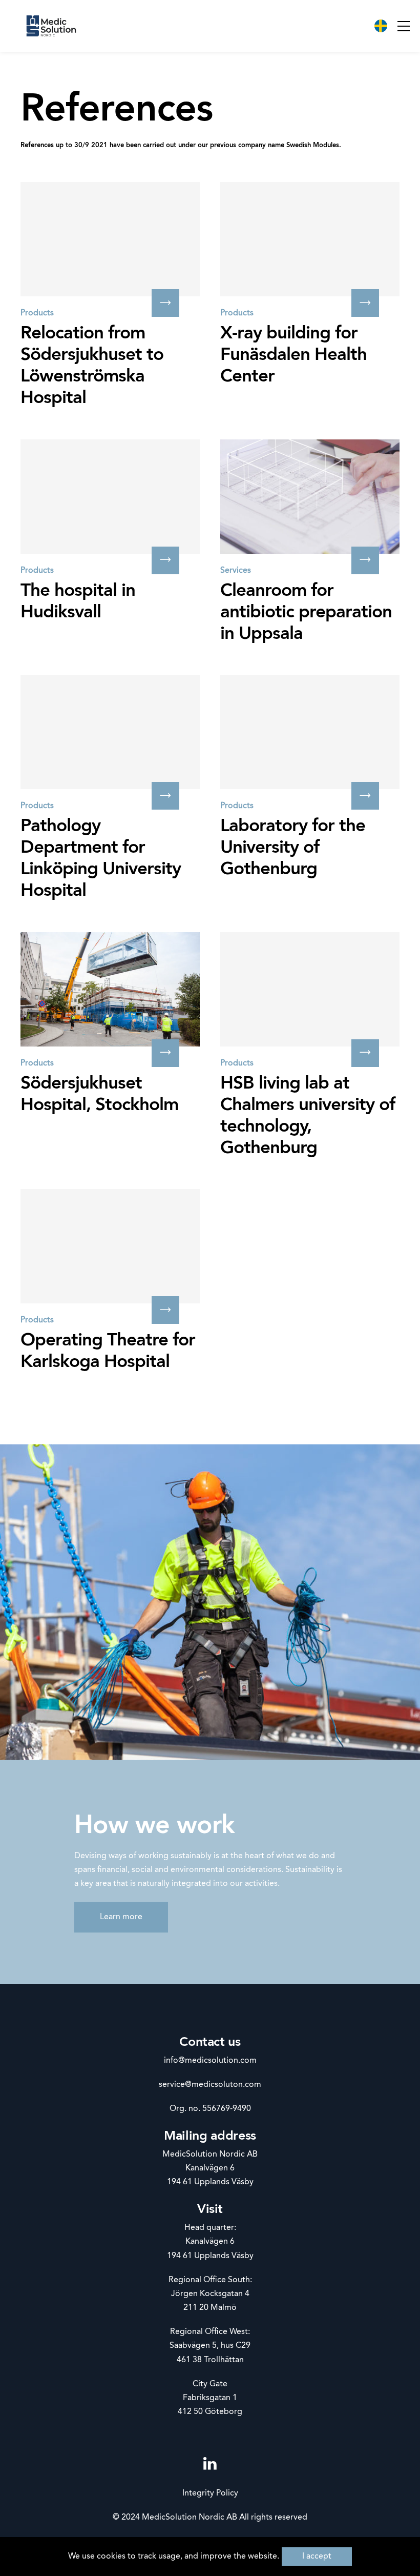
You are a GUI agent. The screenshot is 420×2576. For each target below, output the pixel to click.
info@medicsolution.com (210, 2061)
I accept (317, 2557)
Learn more (121, 1917)
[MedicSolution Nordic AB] (51, 26)
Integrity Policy (210, 2493)
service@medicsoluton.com (210, 2085)
